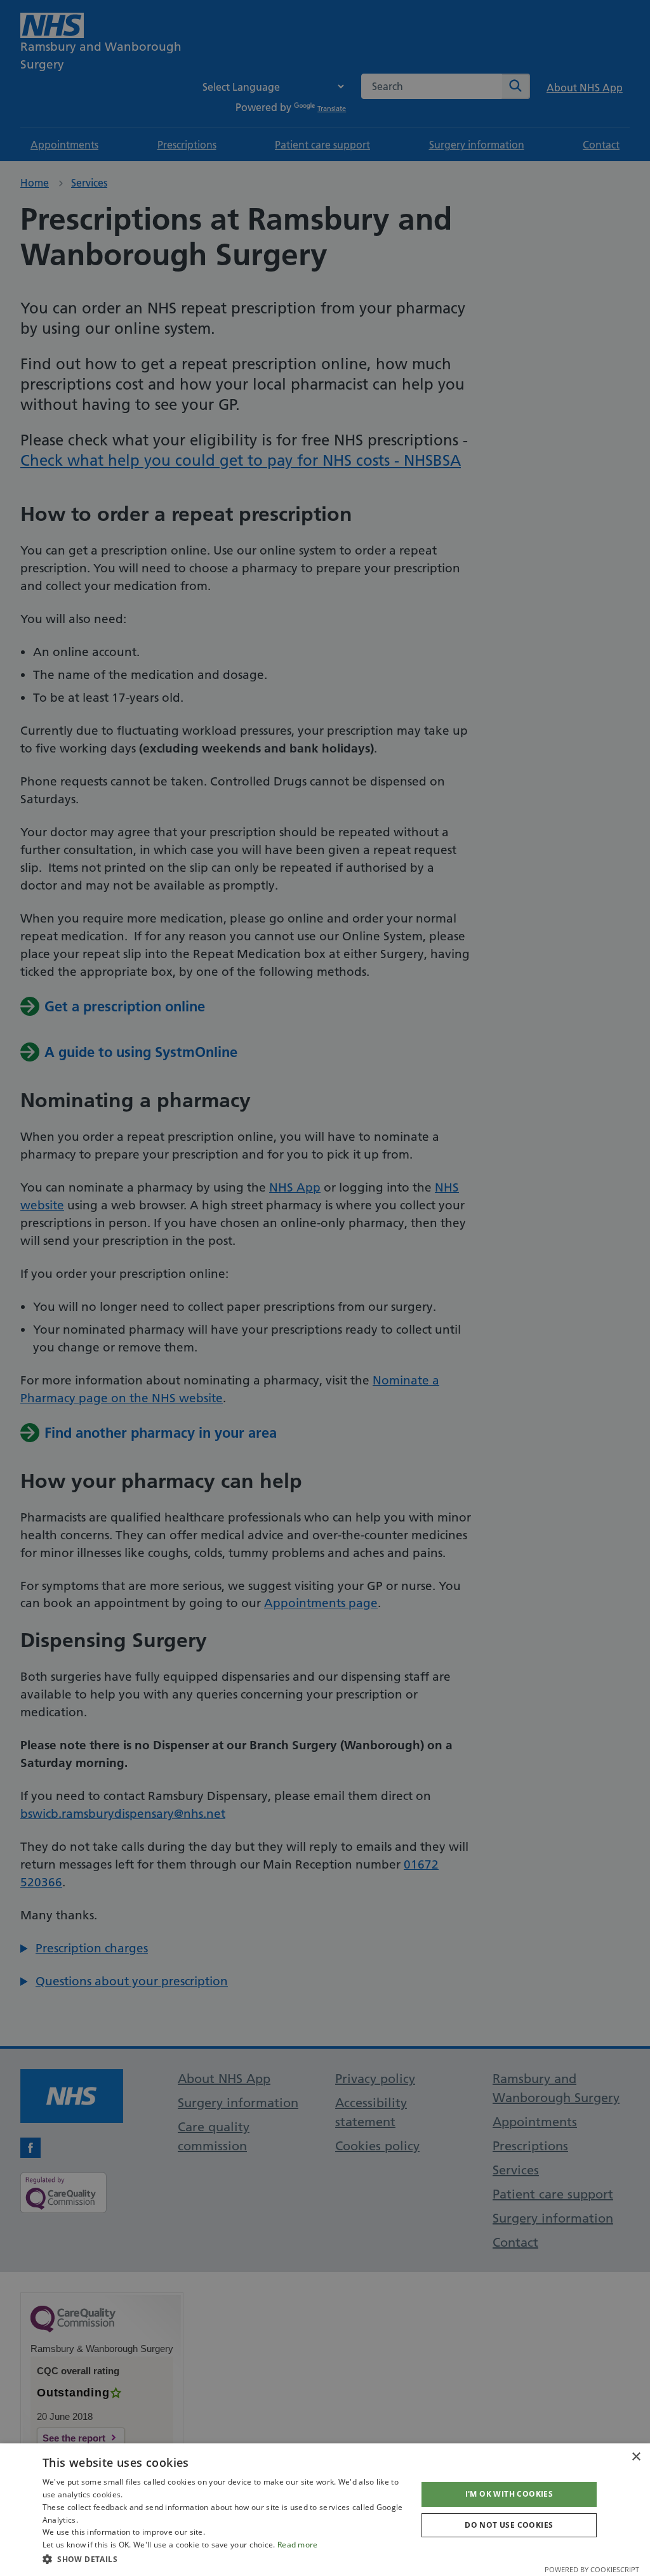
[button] (224, 2559)
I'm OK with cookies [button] (509, 2494)
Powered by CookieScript (592, 2569)
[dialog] (325, 2510)
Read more (298, 2545)
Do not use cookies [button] (509, 2525)
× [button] (636, 2457)
